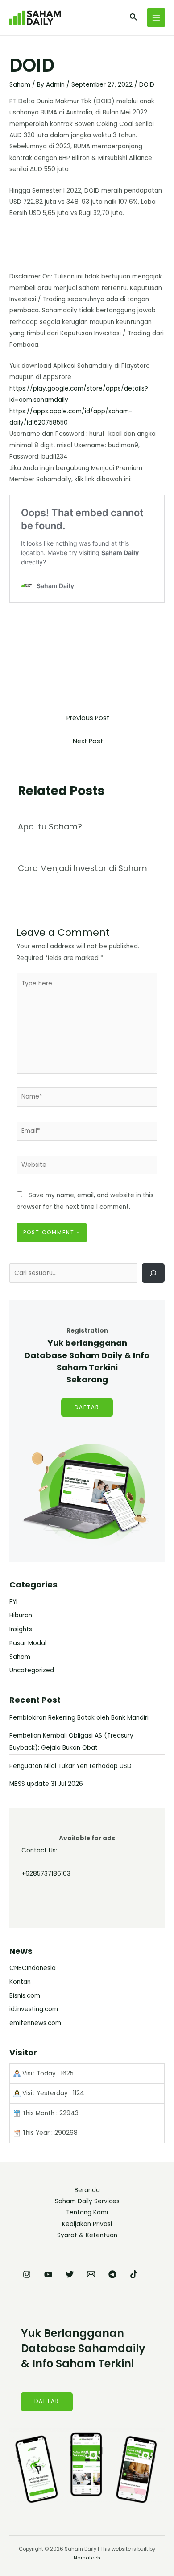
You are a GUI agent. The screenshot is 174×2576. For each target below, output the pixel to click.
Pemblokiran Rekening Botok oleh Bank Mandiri (79, 1718)
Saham (20, 85)
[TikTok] (134, 2274)
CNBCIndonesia (33, 1968)
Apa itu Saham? (50, 827)
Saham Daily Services (87, 2201)
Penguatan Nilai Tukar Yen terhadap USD (70, 1766)
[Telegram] (112, 2274)
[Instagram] (27, 2274)
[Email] (91, 2274)
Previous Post (88, 718)
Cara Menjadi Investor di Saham (83, 868)
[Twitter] (70, 2274)
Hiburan (21, 1615)
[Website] (87, 1167)
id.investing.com (34, 2009)
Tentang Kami (87, 2212)
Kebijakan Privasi (87, 2224)
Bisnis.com (25, 1996)
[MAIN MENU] (156, 18)
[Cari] (153, 1273)
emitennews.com (35, 2023)
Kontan (20, 1982)
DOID (147, 85)
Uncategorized (32, 1670)
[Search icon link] (134, 18)
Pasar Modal (28, 1643)
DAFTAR (87, 1407)
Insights (21, 1629)
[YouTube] (48, 2274)
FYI (13, 1602)
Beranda (87, 2190)
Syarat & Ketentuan (87, 2235)
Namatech (87, 2558)
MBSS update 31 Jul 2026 (46, 1784)
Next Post (88, 741)
